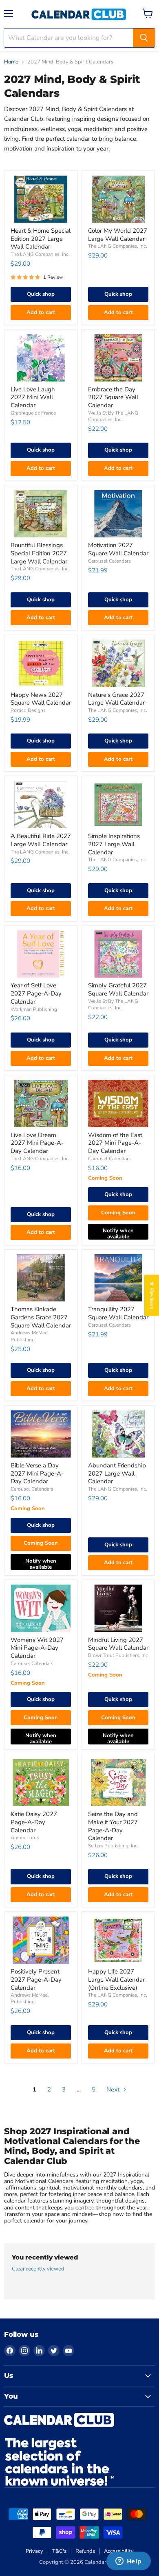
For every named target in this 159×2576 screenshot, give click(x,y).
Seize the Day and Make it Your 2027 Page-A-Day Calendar (113, 1826)
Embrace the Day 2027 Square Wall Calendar (113, 397)
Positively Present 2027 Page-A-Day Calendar (36, 1979)
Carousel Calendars (109, 561)
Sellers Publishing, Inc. (113, 1846)
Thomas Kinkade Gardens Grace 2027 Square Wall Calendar (41, 1317)
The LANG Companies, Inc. (40, 254)
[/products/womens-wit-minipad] (41, 1608)
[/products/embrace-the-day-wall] (118, 358)
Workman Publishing (34, 1009)
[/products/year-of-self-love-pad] (41, 954)
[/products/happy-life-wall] (118, 1940)
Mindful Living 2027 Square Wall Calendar (118, 1644)
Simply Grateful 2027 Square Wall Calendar (118, 989)
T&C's (59, 2551)
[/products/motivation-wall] (118, 514)
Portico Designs (28, 710)
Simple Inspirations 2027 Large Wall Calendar (114, 844)
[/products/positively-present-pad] (41, 1940)
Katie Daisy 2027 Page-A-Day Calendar (34, 1822)
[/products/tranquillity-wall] (118, 1278)
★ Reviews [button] (152, 1295)
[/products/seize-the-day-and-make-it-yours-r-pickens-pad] (118, 1783)
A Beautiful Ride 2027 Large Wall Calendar (41, 840)
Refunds (85, 2551)
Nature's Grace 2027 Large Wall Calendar (116, 699)
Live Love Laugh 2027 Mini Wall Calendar (33, 397)
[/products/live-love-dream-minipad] (41, 1104)
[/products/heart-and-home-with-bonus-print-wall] (41, 199)
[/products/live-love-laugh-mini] (41, 358)
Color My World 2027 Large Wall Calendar (118, 235)
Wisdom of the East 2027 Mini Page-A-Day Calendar (115, 1143)
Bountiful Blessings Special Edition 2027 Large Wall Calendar (39, 553)
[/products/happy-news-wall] (41, 663)
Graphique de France (33, 413)
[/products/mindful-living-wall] (118, 1608)
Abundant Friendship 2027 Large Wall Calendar (117, 1473)
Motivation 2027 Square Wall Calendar (118, 549)
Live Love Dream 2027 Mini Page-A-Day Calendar (37, 1143)
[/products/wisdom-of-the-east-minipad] (118, 1104)
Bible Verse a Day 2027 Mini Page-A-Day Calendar (37, 1473)
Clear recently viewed (38, 2269)
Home (11, 62)
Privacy (34, 2551)
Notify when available (118, 1233)
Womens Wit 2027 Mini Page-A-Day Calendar (37, 1648)
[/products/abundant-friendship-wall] (118, 1434)
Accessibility (119, 2551)
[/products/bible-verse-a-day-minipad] (41, 1434)
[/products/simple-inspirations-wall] (118, 805)
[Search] (144, 38)
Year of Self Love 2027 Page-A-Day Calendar (36, 993)
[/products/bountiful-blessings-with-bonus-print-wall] (41, 514)
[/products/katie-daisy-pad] (41, 1783)
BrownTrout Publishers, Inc (118, 1655)
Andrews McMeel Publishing (30, 1336)
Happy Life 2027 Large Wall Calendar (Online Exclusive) (116, 1979)
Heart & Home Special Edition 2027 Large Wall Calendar (41, 239)
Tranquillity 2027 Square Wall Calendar (118, 1313)
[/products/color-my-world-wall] (118, 199)
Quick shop (41, 294)
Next (114, 2089)
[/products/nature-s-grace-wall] (118, 663)
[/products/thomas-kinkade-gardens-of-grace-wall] (41, 1278)
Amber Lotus (25, 1838)
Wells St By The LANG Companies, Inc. (113, 416)
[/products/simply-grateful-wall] (118, 954)
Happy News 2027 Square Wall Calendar (41, 699)
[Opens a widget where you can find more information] (128, 2562)
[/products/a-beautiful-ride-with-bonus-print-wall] (41, 805)
